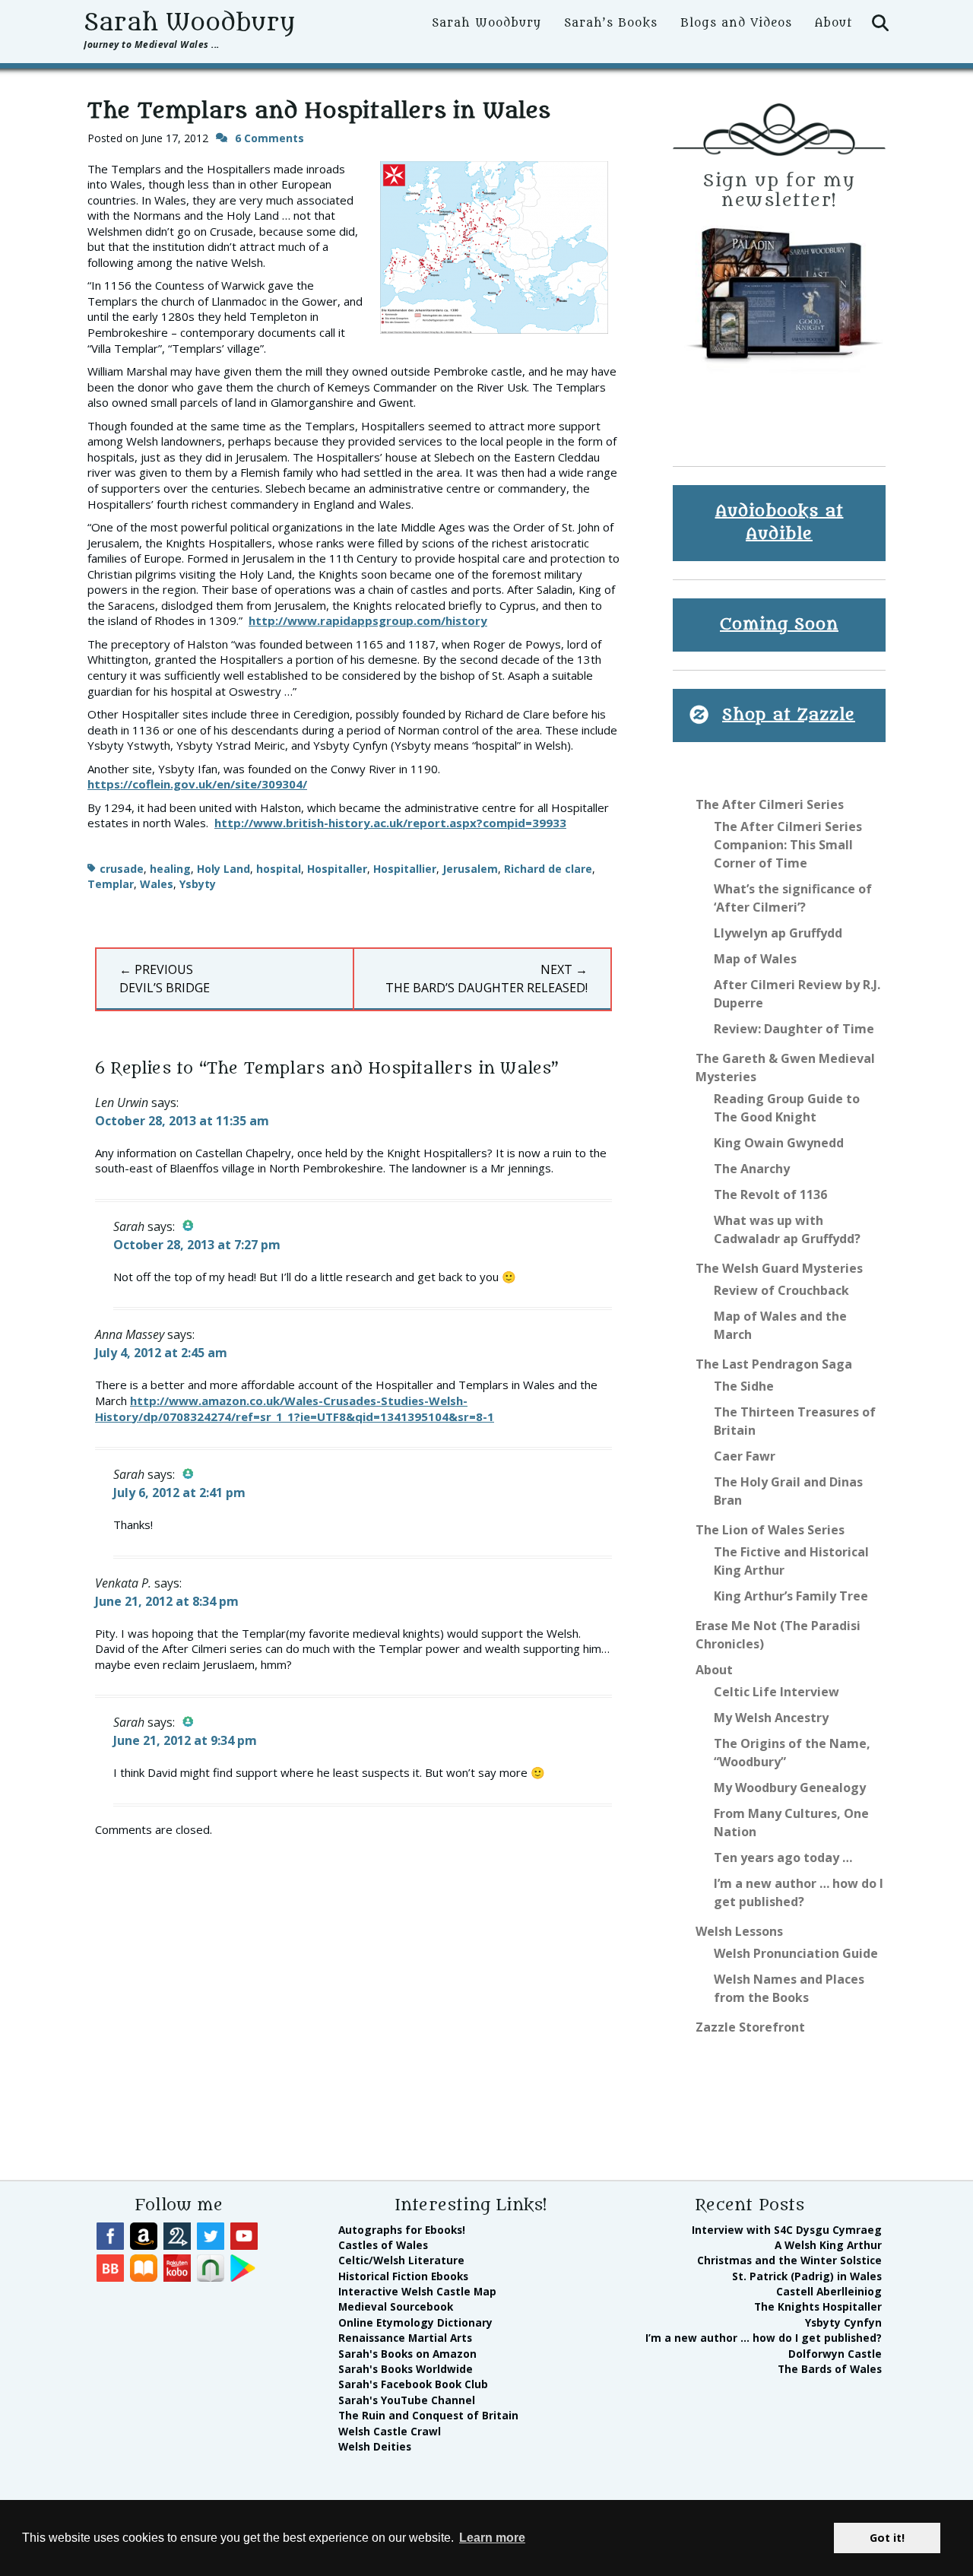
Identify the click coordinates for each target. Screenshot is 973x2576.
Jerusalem (470, 869)
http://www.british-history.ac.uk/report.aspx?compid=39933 (390, 823)
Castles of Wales (383, 2245)
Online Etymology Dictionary (415, 2322)
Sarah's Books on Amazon (407, 2354)
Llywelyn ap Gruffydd (778, 933)
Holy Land (223, 869)
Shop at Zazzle (789, 715)
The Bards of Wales (830, 2369)
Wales (157, 884)
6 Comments (269, 138)
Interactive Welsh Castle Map (417, 2291)
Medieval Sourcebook (396, 2306)
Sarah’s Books (611, 23)
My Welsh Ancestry (771, 1718)
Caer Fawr (745, 1456)
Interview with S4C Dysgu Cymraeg (787, 2230)
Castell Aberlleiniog (829, 2291)
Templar (111, 884)
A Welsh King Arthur (828, 2245)
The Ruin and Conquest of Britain (428, 2415)
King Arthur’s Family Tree (791, 1596)
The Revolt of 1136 (770, 1194)
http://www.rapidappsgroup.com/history (368, 620)
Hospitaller (337, 869)
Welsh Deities (375, 2446)
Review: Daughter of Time (794, 1029)
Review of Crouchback (781, 1290)
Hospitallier (405, 869)
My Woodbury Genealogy (790, 1788)
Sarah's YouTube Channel (407, 2400)
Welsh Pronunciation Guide (796, 1953)
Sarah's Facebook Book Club (413, 2384)
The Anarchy (752, 1169)
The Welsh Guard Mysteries (779, 1268)
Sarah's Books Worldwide (406, 2369)
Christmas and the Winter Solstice (789, 2260)
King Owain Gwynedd (779, 1143)
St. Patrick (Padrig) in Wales (807, 2276)
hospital (279, 869)
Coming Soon (779, 625)
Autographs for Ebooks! (402, 2230)
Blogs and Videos (736, 23)
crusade (122, 869)
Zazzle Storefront (750, 2027)
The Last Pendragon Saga (774, 1364)
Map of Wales (755, 959)
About (834, 23)
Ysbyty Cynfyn (843, 2322)
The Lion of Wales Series (770, 1530)
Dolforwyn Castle (835, 2354)
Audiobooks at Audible (780, 523)
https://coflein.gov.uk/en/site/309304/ (197, 784)
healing (170, 869)
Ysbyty (198, 884)
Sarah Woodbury (189, 23)
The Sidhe (744, 1386)
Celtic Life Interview (776, 1692)
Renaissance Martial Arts (405, 2338)
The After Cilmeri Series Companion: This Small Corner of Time (788, 845)
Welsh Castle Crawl (390, 2431)
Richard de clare (548, 869)
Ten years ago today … (783, 1857)
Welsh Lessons (739, 1931)
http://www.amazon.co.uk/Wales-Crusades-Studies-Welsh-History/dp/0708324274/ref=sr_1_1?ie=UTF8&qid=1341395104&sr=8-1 (295, 1409)
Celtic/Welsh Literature (401, 2260)
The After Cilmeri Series (770, 804)
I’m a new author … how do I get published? (764, 2338)
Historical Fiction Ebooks (403, 2276)
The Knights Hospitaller (818, 2306)
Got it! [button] (887, 2538)
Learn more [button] (492, 2538)
